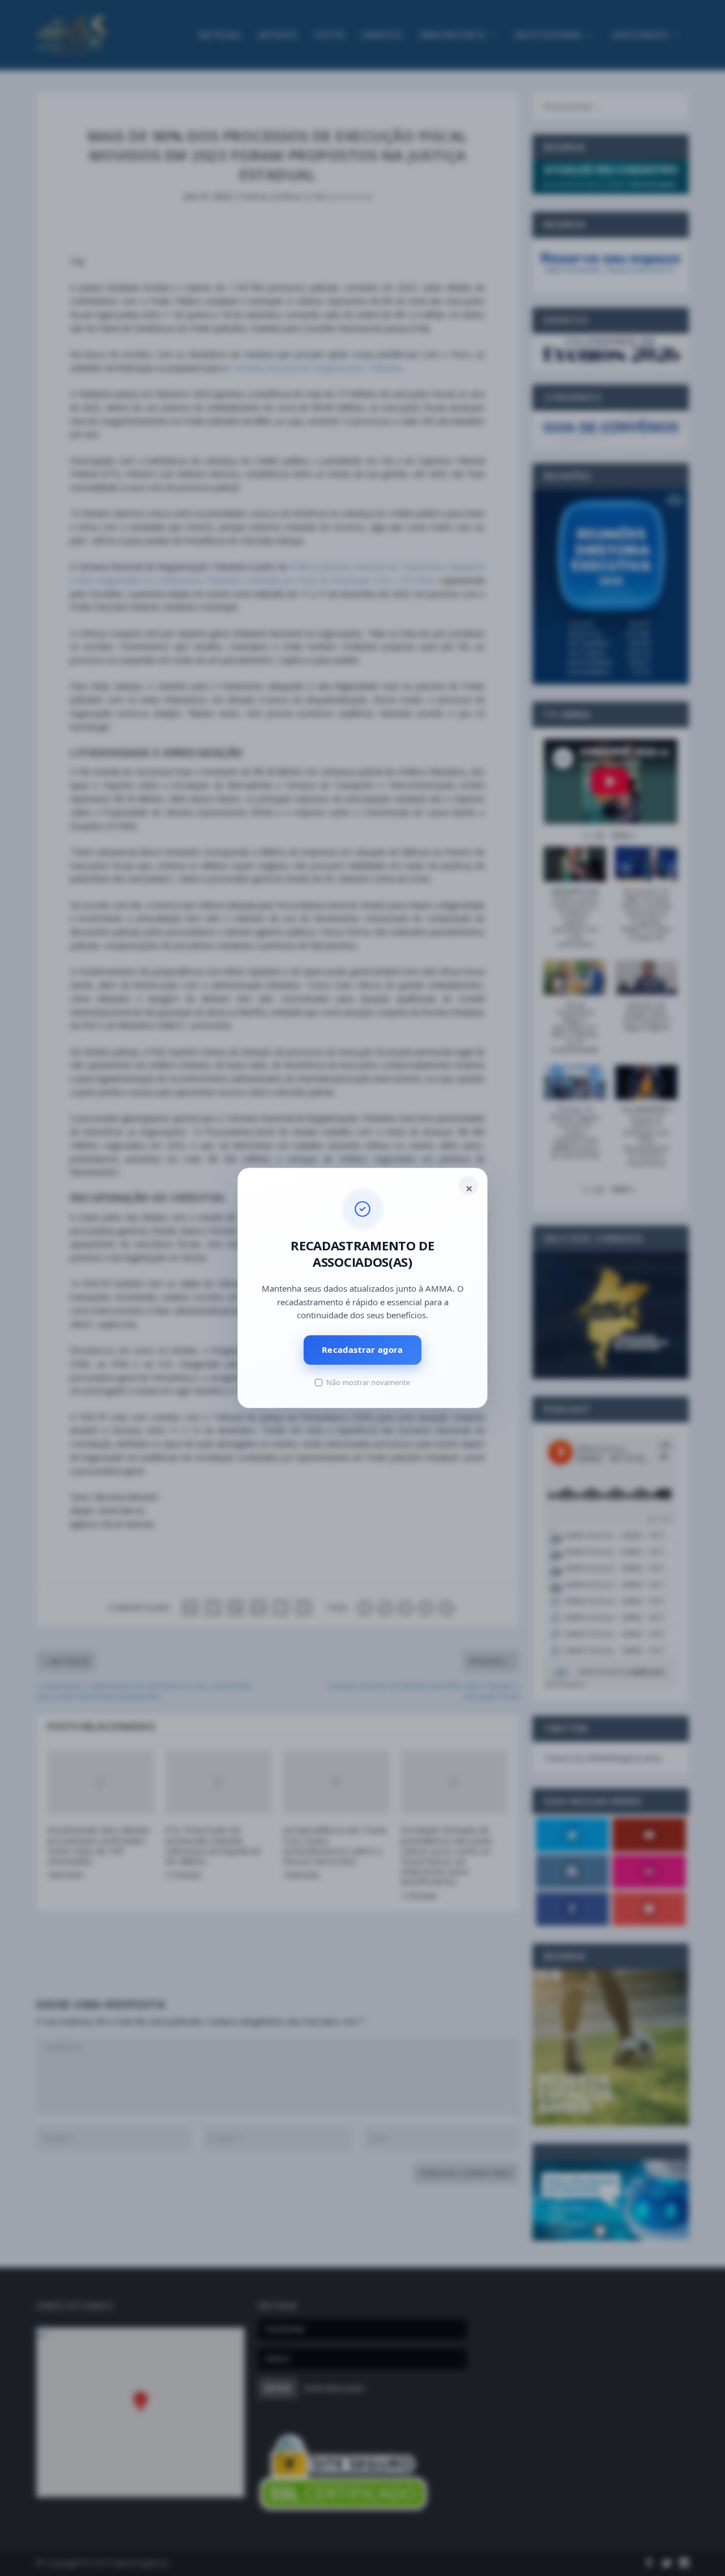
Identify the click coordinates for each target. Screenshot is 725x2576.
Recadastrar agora (362, 1349)
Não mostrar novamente (368, 1382)
